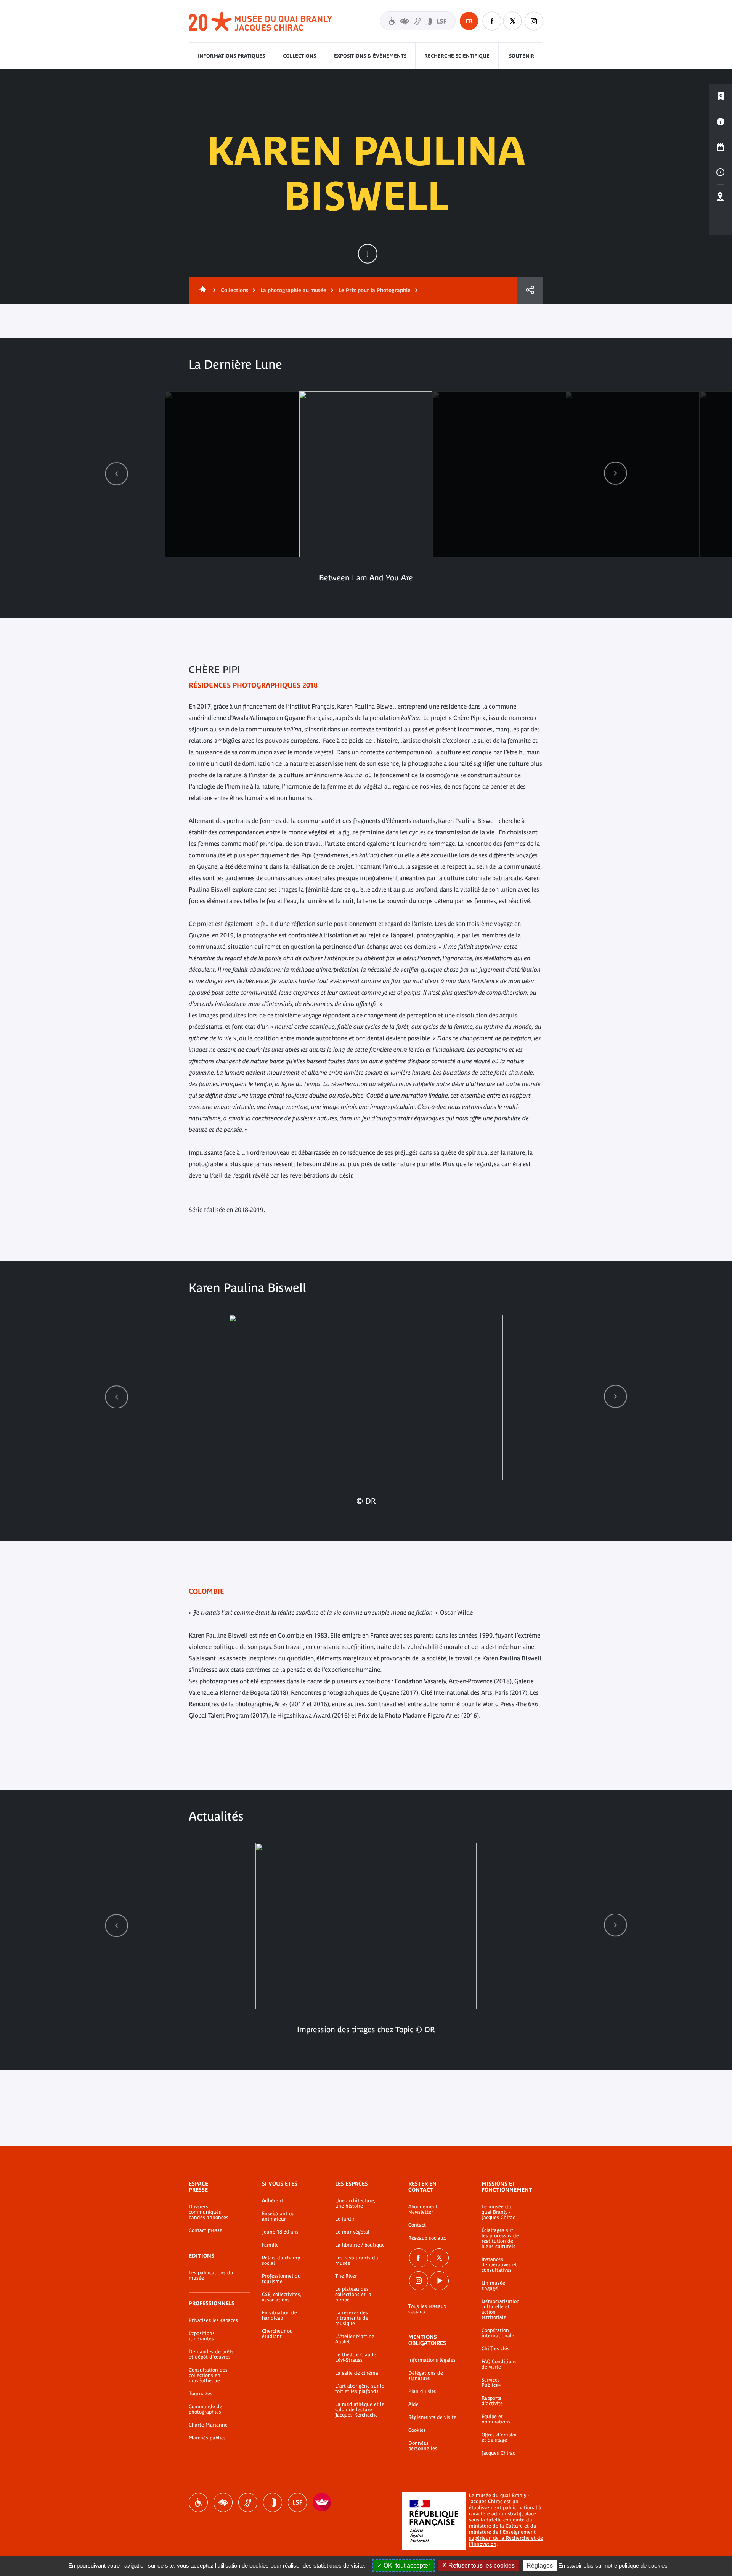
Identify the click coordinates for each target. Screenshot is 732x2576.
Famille (270, 2245)
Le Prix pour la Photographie (375, 290)
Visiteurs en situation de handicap (418, 21)
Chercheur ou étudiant (277, 2334)
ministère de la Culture (496, 2526)
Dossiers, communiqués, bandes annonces (209, 2212)
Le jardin (345, 2219)
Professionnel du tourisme (281, 2279)
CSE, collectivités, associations (282, 2297)
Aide (413, 2404)
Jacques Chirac (498, 2453)
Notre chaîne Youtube (439, 2281)
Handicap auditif (248, 2502)
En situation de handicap (279, 2316)
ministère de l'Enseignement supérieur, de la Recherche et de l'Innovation (506, 2538)
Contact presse (205, 2230)
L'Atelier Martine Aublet (355, 2339)
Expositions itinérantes (202, 2336)
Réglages (540, 2566)
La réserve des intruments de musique (352, 2318)
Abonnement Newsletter (423, 2210)
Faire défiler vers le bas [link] (368, 254)
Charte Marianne (208, 2425)
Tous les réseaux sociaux (427, 2309)
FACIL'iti (322, 2502)
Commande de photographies (205, 2409)
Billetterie (721, 96)
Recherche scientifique (457, 56)
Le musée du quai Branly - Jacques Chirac (498, 2212)
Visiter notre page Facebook (492, 21)
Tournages (201, 2394)
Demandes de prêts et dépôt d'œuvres (211, 2354)
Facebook (419, 2258)
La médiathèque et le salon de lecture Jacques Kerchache (360, 2410)
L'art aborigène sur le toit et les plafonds (360, 2389)
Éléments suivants (615, 473)
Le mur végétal (352, 2232)
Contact (417, 2225)
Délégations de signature (426, 2376)
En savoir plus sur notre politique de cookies (613, 2566)
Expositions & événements (370, 56)
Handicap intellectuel (273, 2502)
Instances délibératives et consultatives (499, 2265)
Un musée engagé (493, 2286)
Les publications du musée (211, 2275)
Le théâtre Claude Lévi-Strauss (356, 2357)
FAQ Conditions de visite (499, 2364)
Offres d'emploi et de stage (499, 2438)
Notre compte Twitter (513, 21)
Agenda (721, 147)
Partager (530, 290)
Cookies (417, 2430)
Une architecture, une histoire (355, 2203)
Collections (299, 56)
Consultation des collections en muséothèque (208, 2375)
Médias (721, 172)
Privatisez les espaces (213, 2320)
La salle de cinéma (357, 2373)
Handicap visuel (223, 2502)
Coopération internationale (498, 2333)
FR (469, 21)
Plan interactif (721, 197)
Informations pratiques (231, 56)
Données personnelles (423, 2446)
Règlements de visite (432, 2417)
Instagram (534, 21)
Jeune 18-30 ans (280, 2232)
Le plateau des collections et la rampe (353, 2295)
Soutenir (522, 56)
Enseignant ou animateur (278, 2216)
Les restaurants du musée (357, 2261)
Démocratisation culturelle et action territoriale (501, 2309)
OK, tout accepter (406, 2566)
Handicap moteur (198, 2502)
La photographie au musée (293, 290)
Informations (721, 122)
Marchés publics (207, 2438)
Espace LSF (297, 2502)
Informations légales (432, 2360)
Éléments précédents (117, 473)
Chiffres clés (495, 2349)
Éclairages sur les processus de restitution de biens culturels (500, 2239)
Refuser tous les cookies (481, 2566)
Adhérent (273, 2201)
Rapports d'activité (492, 2401)
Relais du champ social (281, 2261)
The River (346, 2276)
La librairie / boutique (360, 2245)
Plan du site (422, 2391)
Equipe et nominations (496, 2419)
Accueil (201, 290)
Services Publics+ (491, 2383)
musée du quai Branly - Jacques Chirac (261, 22)
